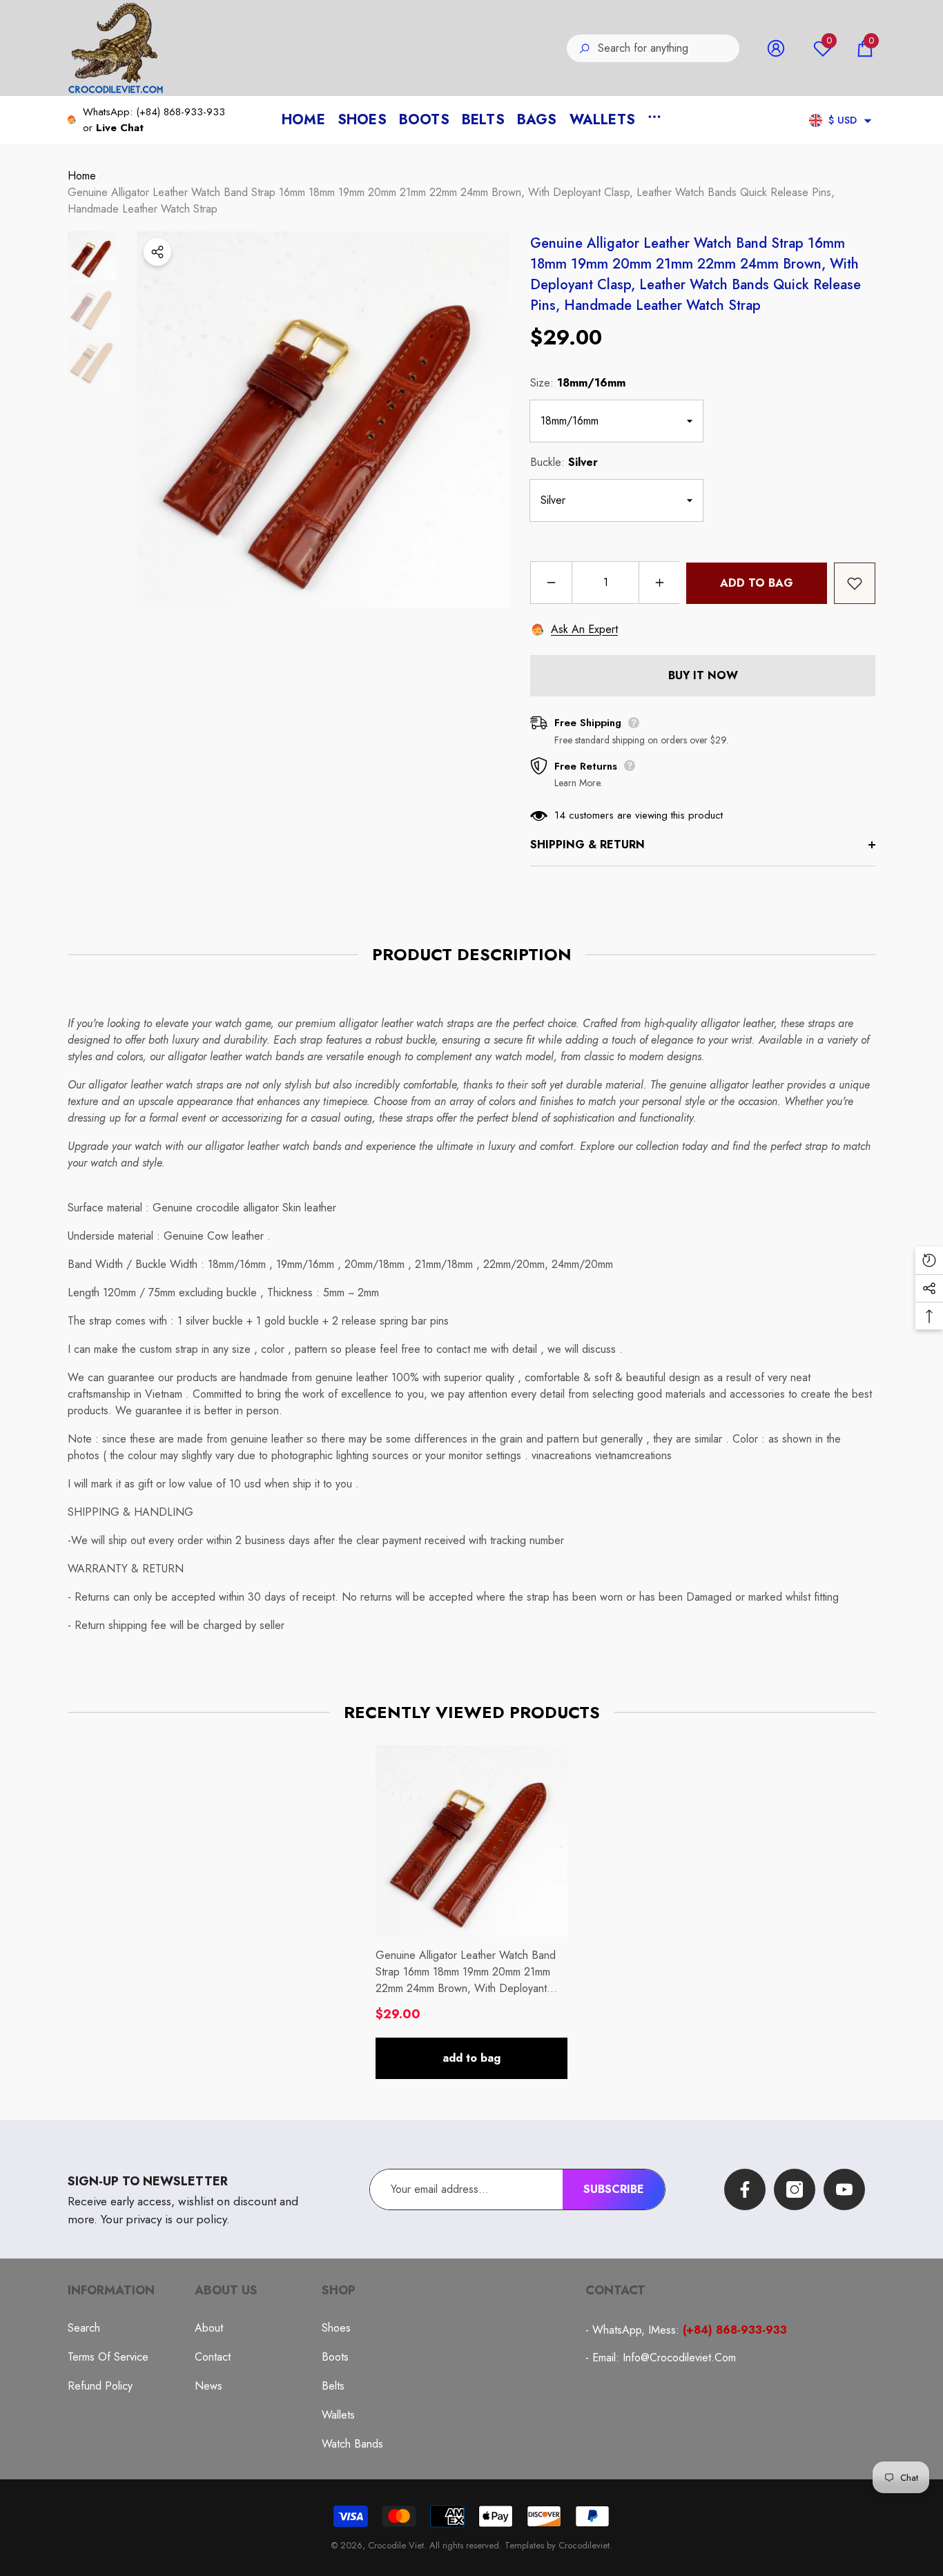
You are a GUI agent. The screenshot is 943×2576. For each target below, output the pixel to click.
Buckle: (564, 462)
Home (82, 176)
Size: (578, 383)
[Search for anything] (653, 48)
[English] (816, 120)
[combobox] (669, 48)
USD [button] (843, 120)
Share (157, 252)
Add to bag (757, 583)
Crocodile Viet (396, 2545)
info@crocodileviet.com (679, 2358)
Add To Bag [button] (471, 2058)
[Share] (157, 252)
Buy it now (703, 675)
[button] (865, 48)
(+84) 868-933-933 (181, 112)
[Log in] (776, 48)
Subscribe (614, 2189)
